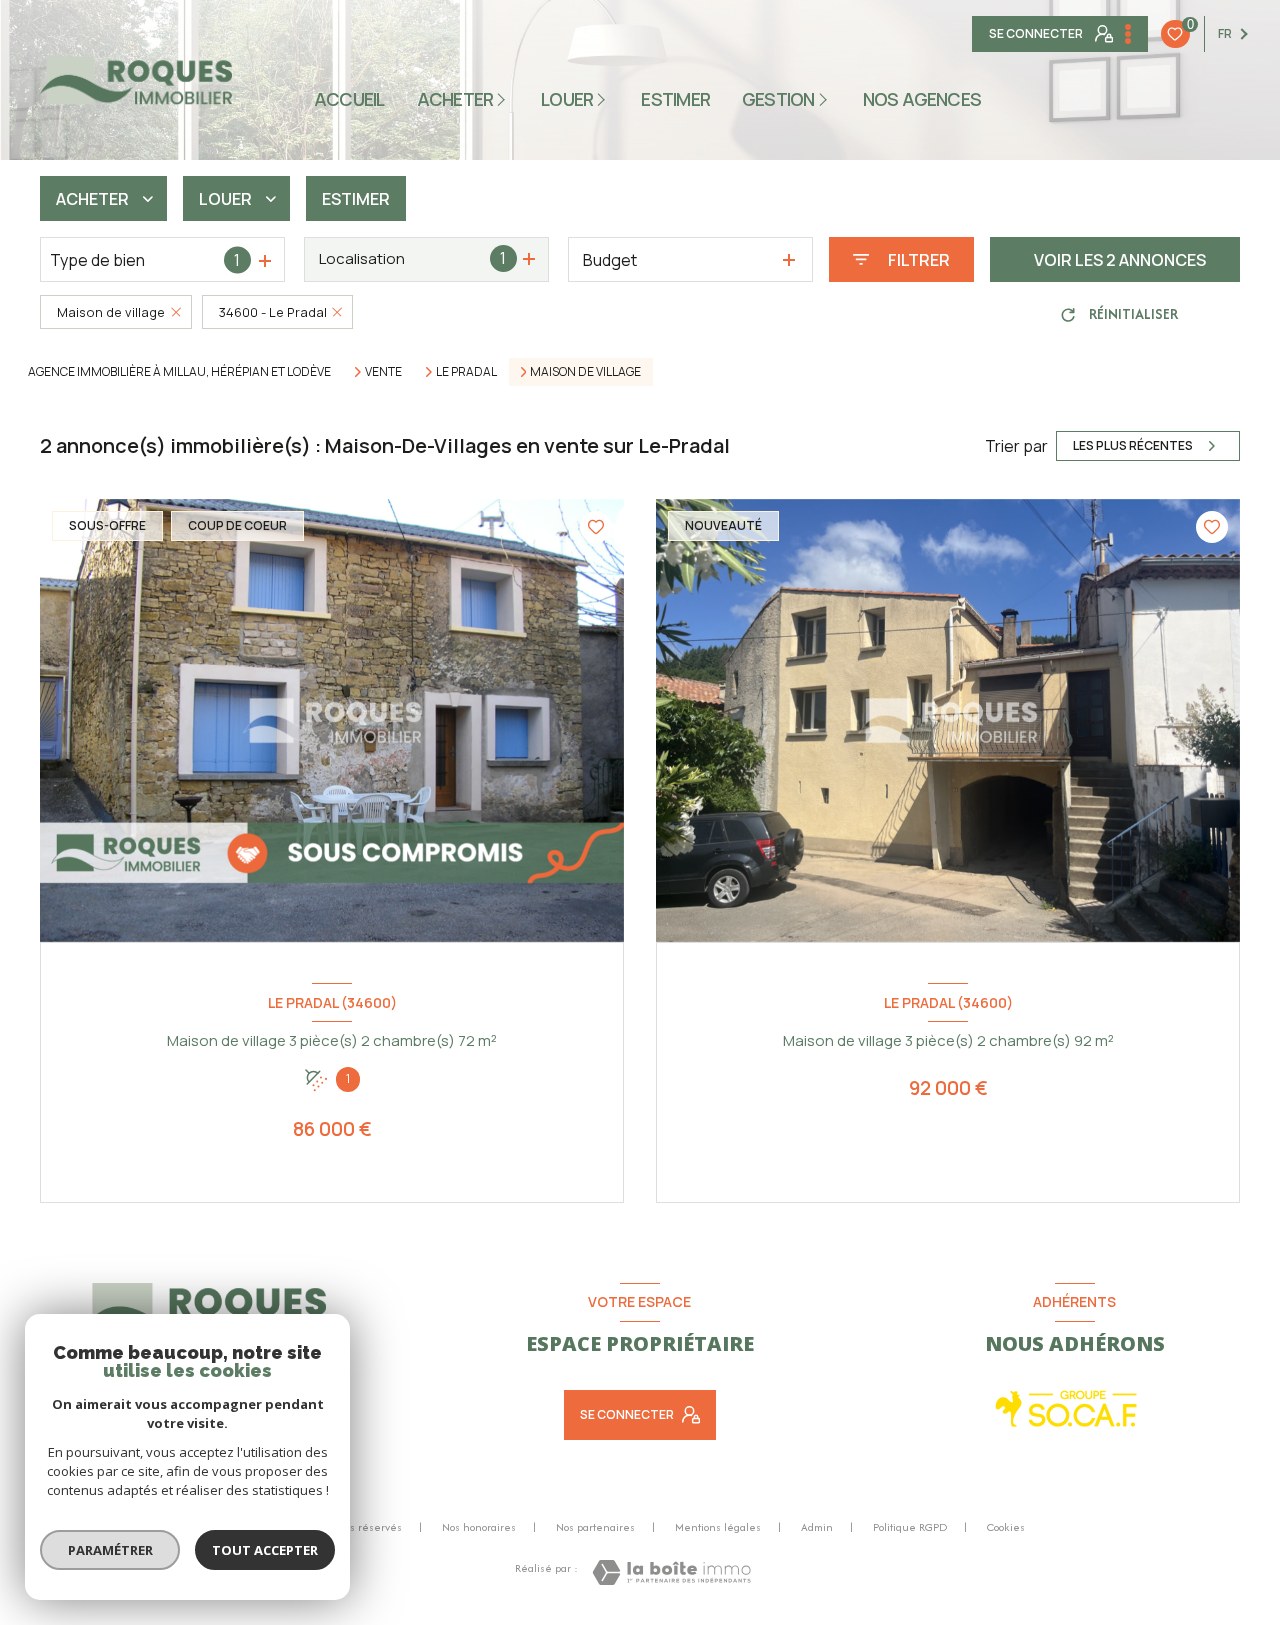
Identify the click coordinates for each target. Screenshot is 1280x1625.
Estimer (356, 199)
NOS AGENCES (922, 99)
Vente (383, 372)
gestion (778, 99)
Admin (817, 1527)
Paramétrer (110, 1550)
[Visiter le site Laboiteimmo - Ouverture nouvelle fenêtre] (671, 1572)
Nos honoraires (479, 1527)
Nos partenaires (595, 1527)
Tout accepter (265, 1550)
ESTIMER (676, 99)
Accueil (349, 99)
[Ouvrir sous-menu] (504, 98)
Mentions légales (718, 1527)
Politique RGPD (910, 1527)
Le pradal (466, 372)
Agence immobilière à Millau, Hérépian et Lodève (179, 371)
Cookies (1006, 1528)
